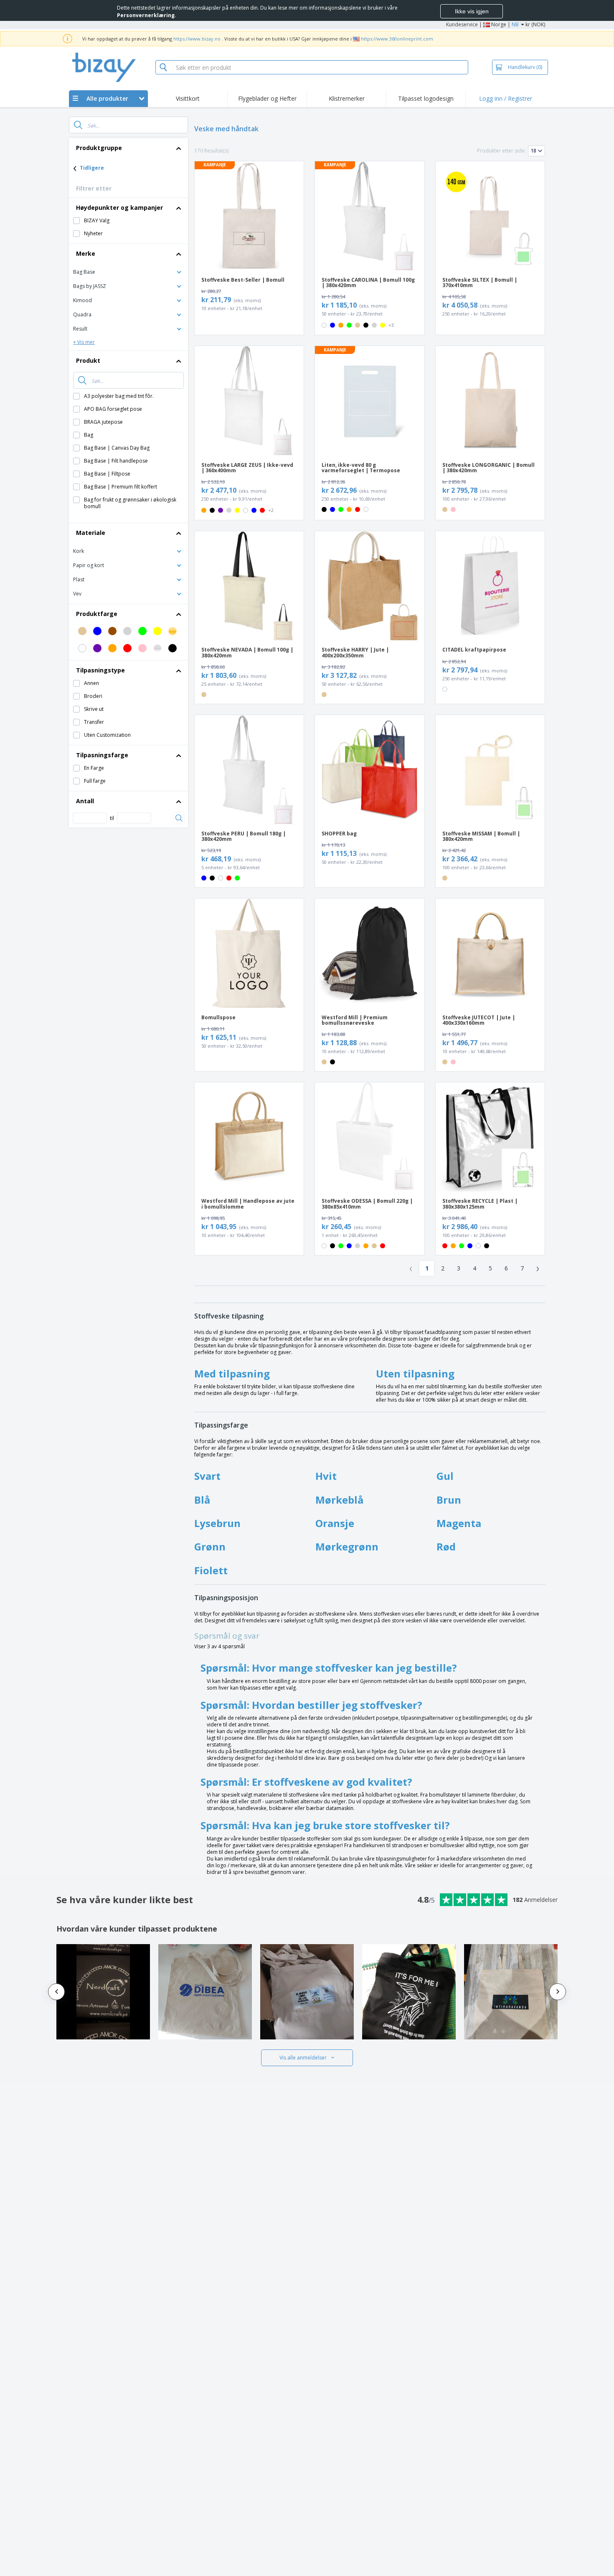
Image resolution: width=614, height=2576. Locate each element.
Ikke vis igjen (472, 11)
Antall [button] (85, 801)
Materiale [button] (91, 533)
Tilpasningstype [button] (100, 670)
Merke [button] (86, 253)
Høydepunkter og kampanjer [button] (119, 207)
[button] (128, 271)
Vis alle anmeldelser (303, 2058)
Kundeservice (462, 24)
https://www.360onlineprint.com (397, 39)
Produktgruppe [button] (99, 148)
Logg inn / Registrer (506, 98)
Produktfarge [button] (97, 614)
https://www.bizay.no (197, 39)
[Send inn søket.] (78, 125)
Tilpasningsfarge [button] (102, 755)
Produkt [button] (88, 360)
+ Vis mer (84, 342)
